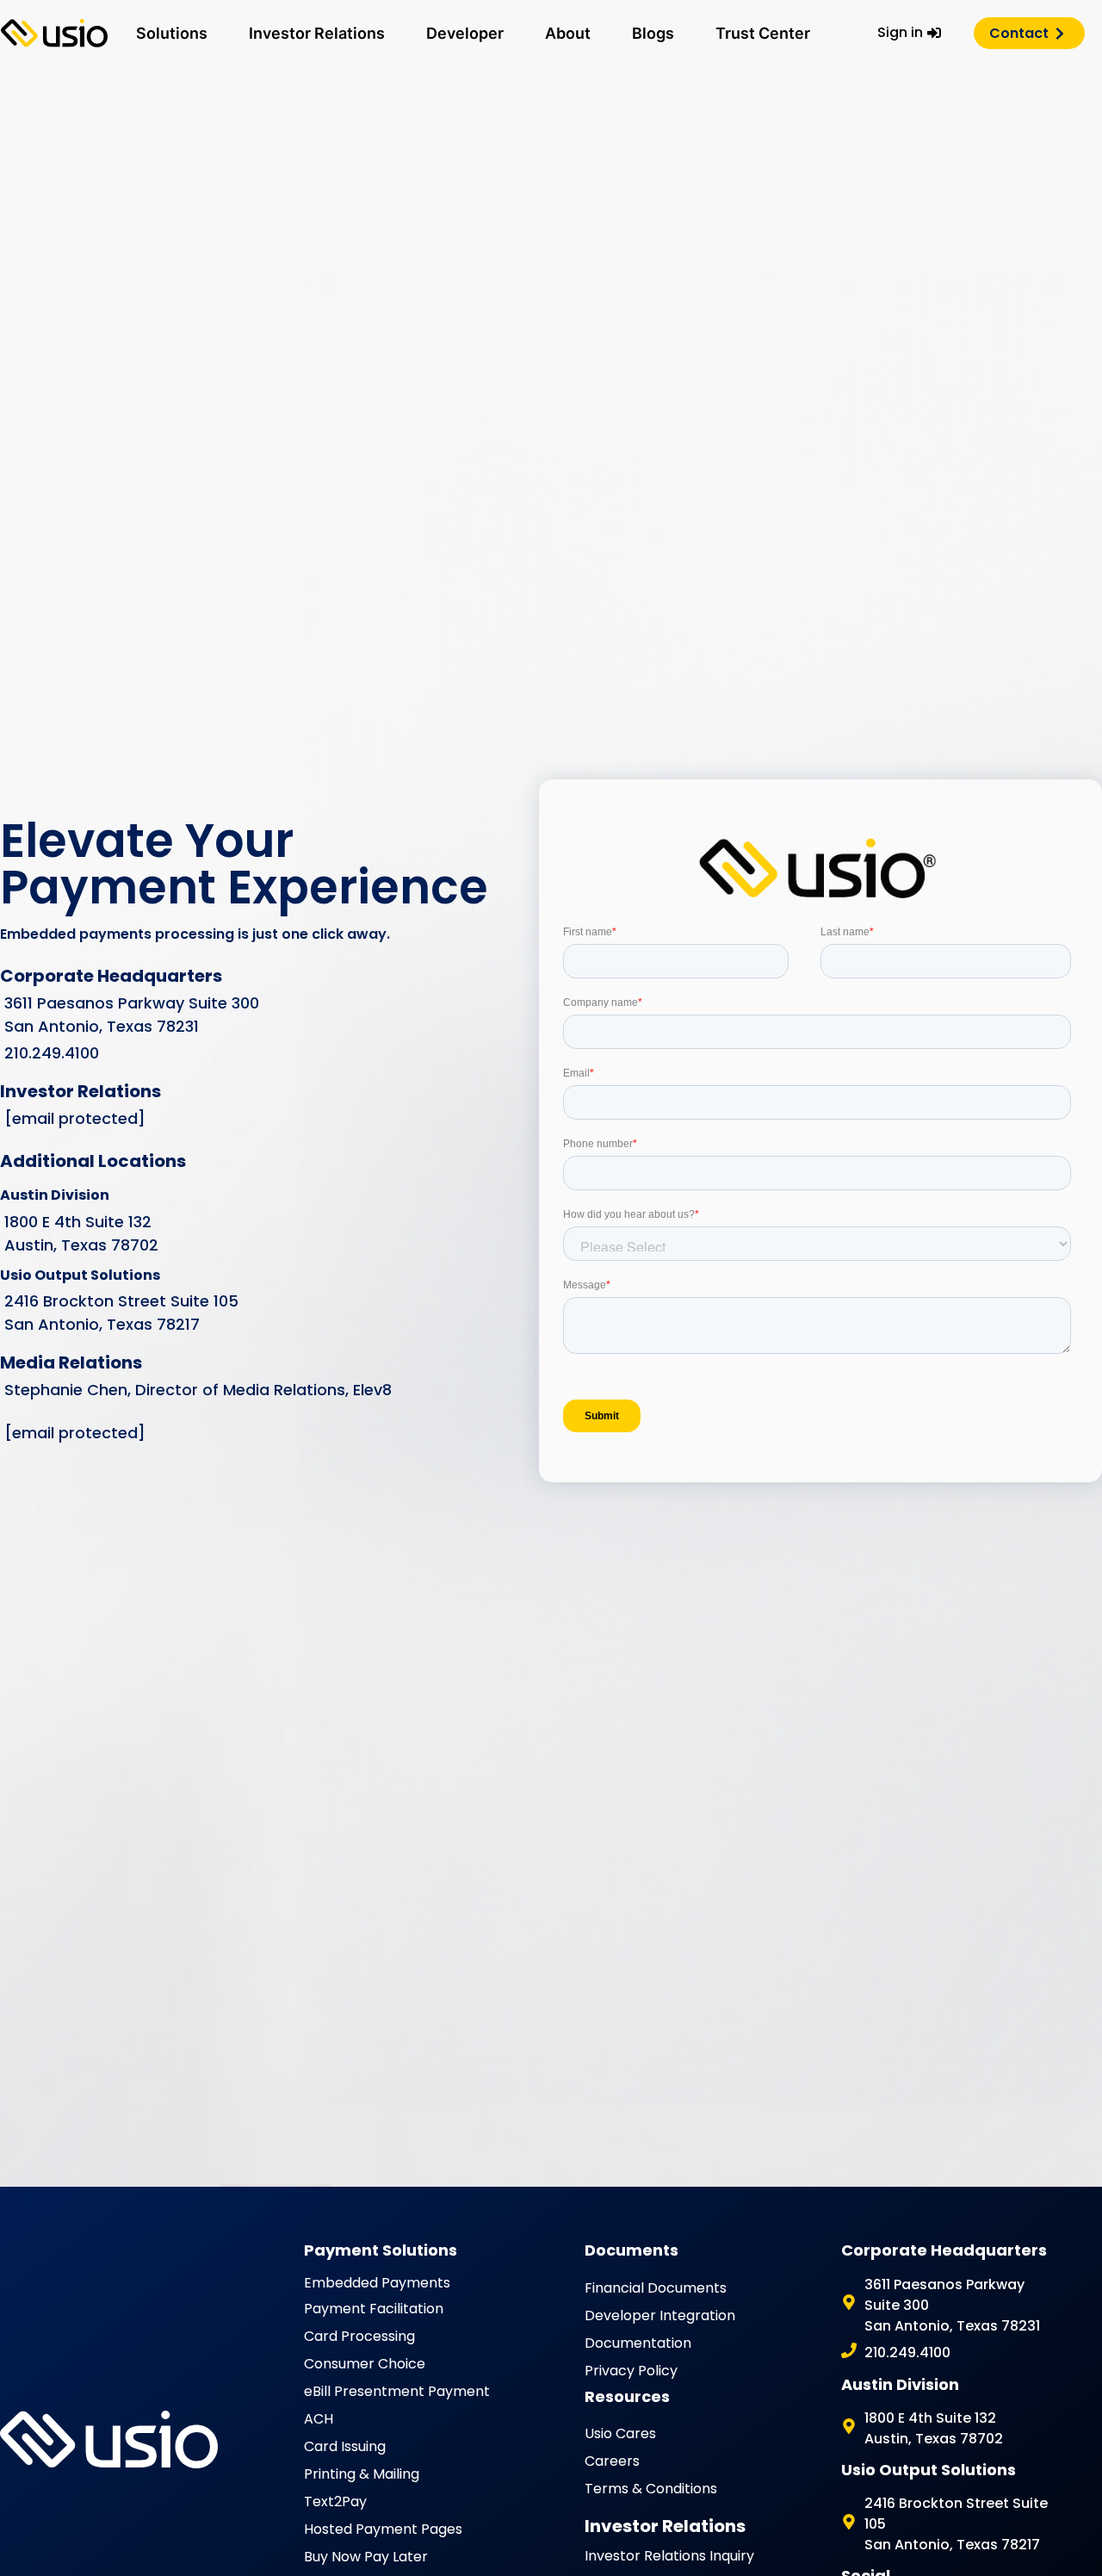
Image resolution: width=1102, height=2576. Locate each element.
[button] (172, 33)
